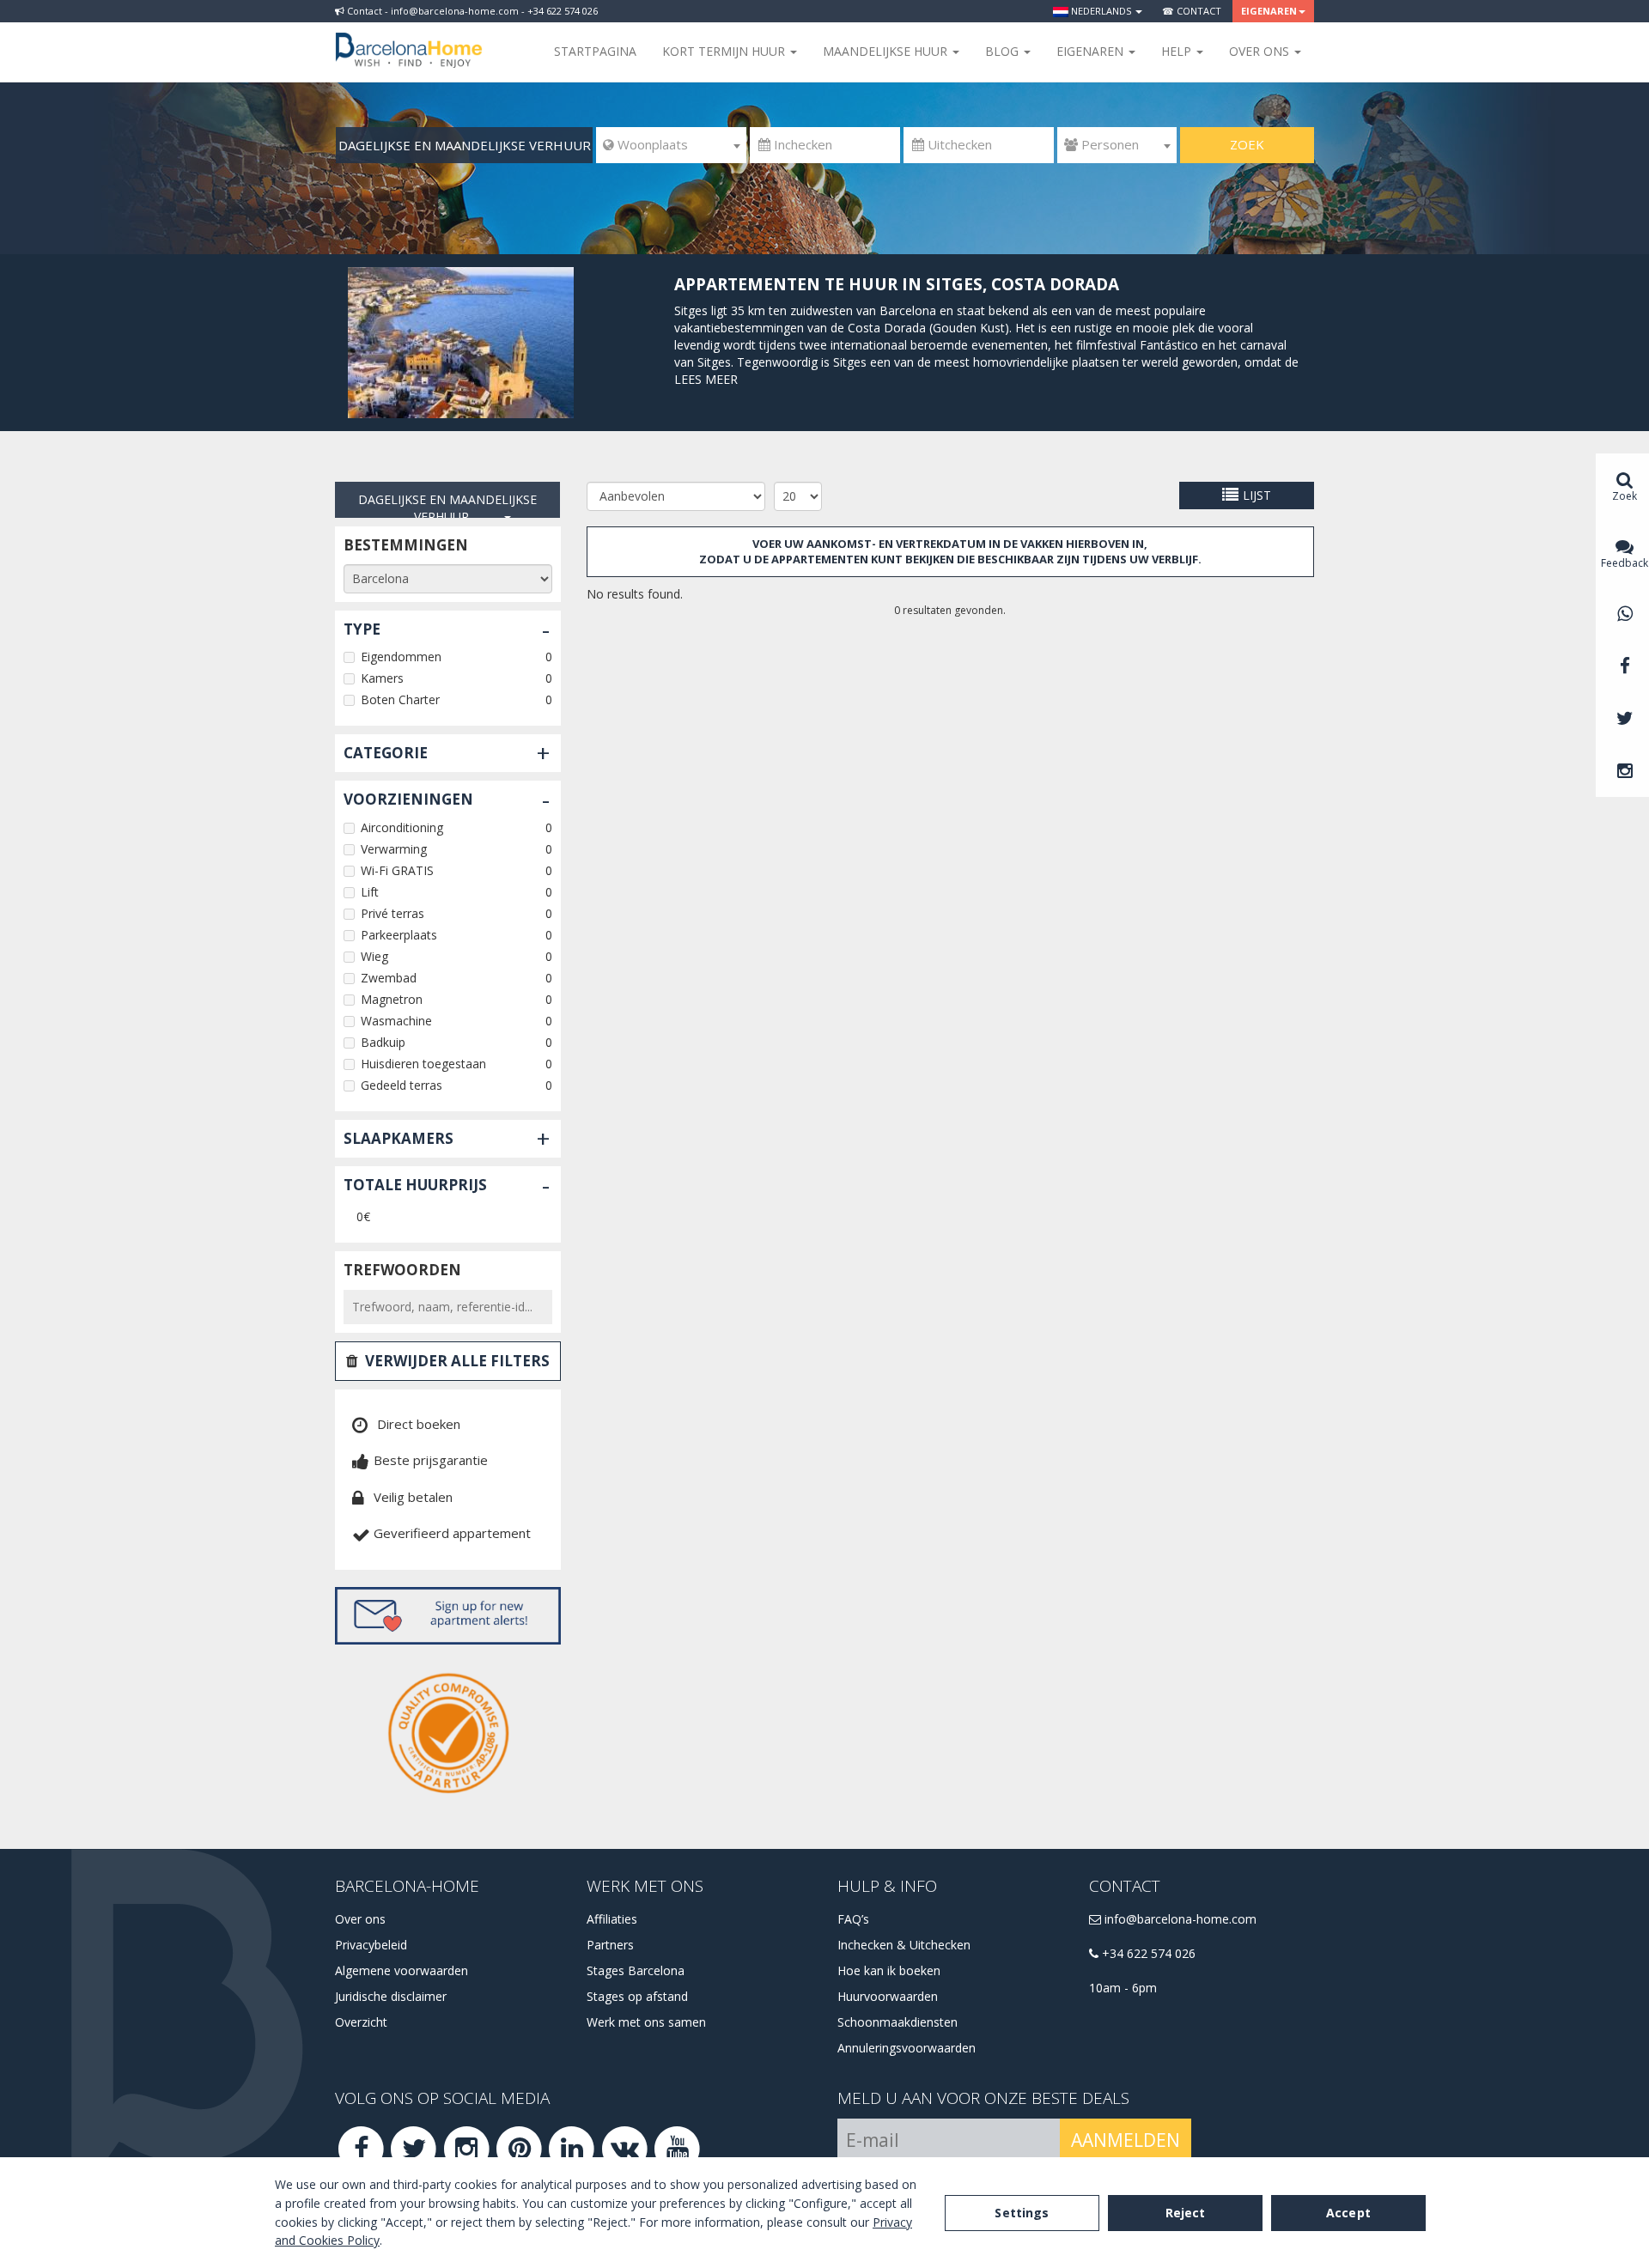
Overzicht (361, 2022)
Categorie (386, 753)
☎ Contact (1192, 11)
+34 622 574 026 (1147, 1953)
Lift (370, 892)
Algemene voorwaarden (402, 1970)
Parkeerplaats (399, 935)
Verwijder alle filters (457, 1361)
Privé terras (392, 913)
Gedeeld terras (402, 1085)
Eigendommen (401, 657)
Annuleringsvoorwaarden (907, 2048)
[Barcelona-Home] (409, 39)
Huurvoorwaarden (888, 1996)
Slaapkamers (399, 1138)
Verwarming (394, 849)
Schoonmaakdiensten (898, 2022)
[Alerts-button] (448, 1616)
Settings (1022, 2213)
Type (362, 629)
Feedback (1625, 563)
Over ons (360, 1919)
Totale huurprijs (415, 1185)
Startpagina (595, 51)
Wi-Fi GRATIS (397, 870)
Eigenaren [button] (1269, 11)
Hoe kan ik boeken (889, 1970)
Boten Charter (400, 699)
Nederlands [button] (1101, 11)
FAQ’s (853, 1919)
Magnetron (392, 999)
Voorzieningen (408, 799)
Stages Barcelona (636, 1970)
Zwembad (389, 978)
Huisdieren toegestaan (423, 1064)
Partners (610, 1945)
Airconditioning (402, 827)
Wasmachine (396, 1021)
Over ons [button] (1261, 51)
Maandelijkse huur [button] (887, 51)
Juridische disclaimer (391, 1996)
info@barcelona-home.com (1179, 1919)
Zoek (1247, 144)
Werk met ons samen (646, 2022)
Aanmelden (1126, 2140)
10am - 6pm (1123, 1988)
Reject (1186, 2213)
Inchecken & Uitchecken (904, 1945)
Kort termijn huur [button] (725, 51)
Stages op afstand (637, 1996)
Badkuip (383, 1042)
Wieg (374, 956)
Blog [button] (1004, 51)
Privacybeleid (371, 1945)
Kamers (382, 678)
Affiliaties (612, 1919)
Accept (1348, 2213)
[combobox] (671, 145)
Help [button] (1178, 51)
